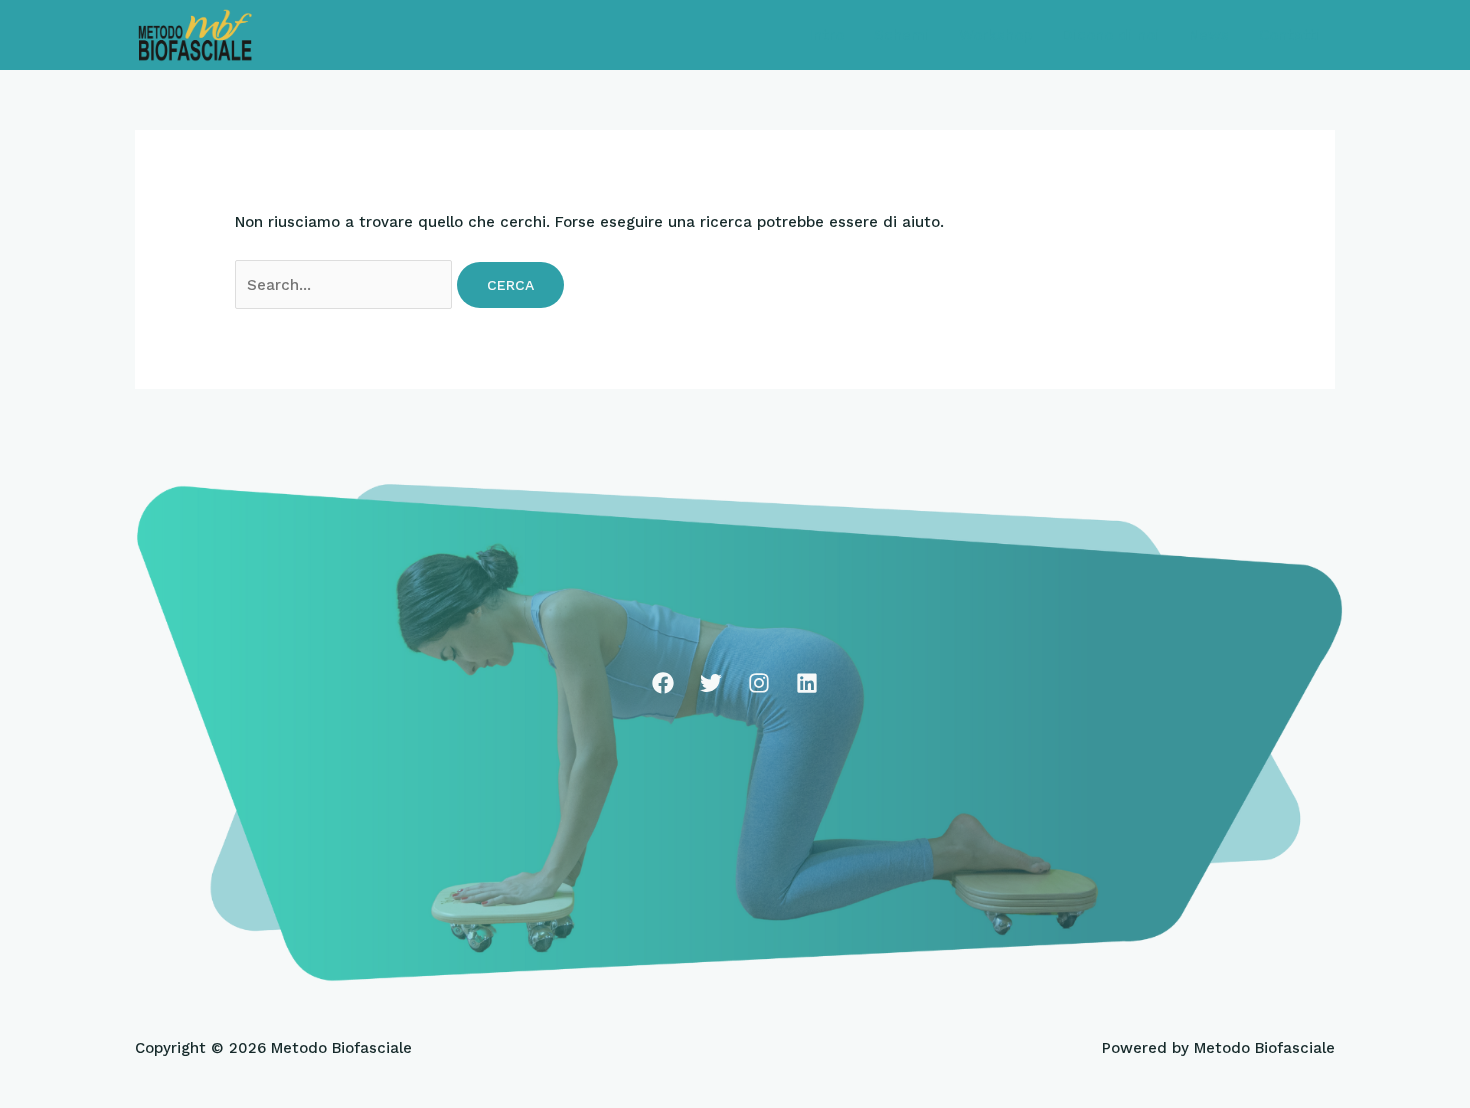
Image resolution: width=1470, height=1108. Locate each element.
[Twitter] (711, 683)
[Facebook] (663, 683)
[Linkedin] (807, 683)
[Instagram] (759, 683)
